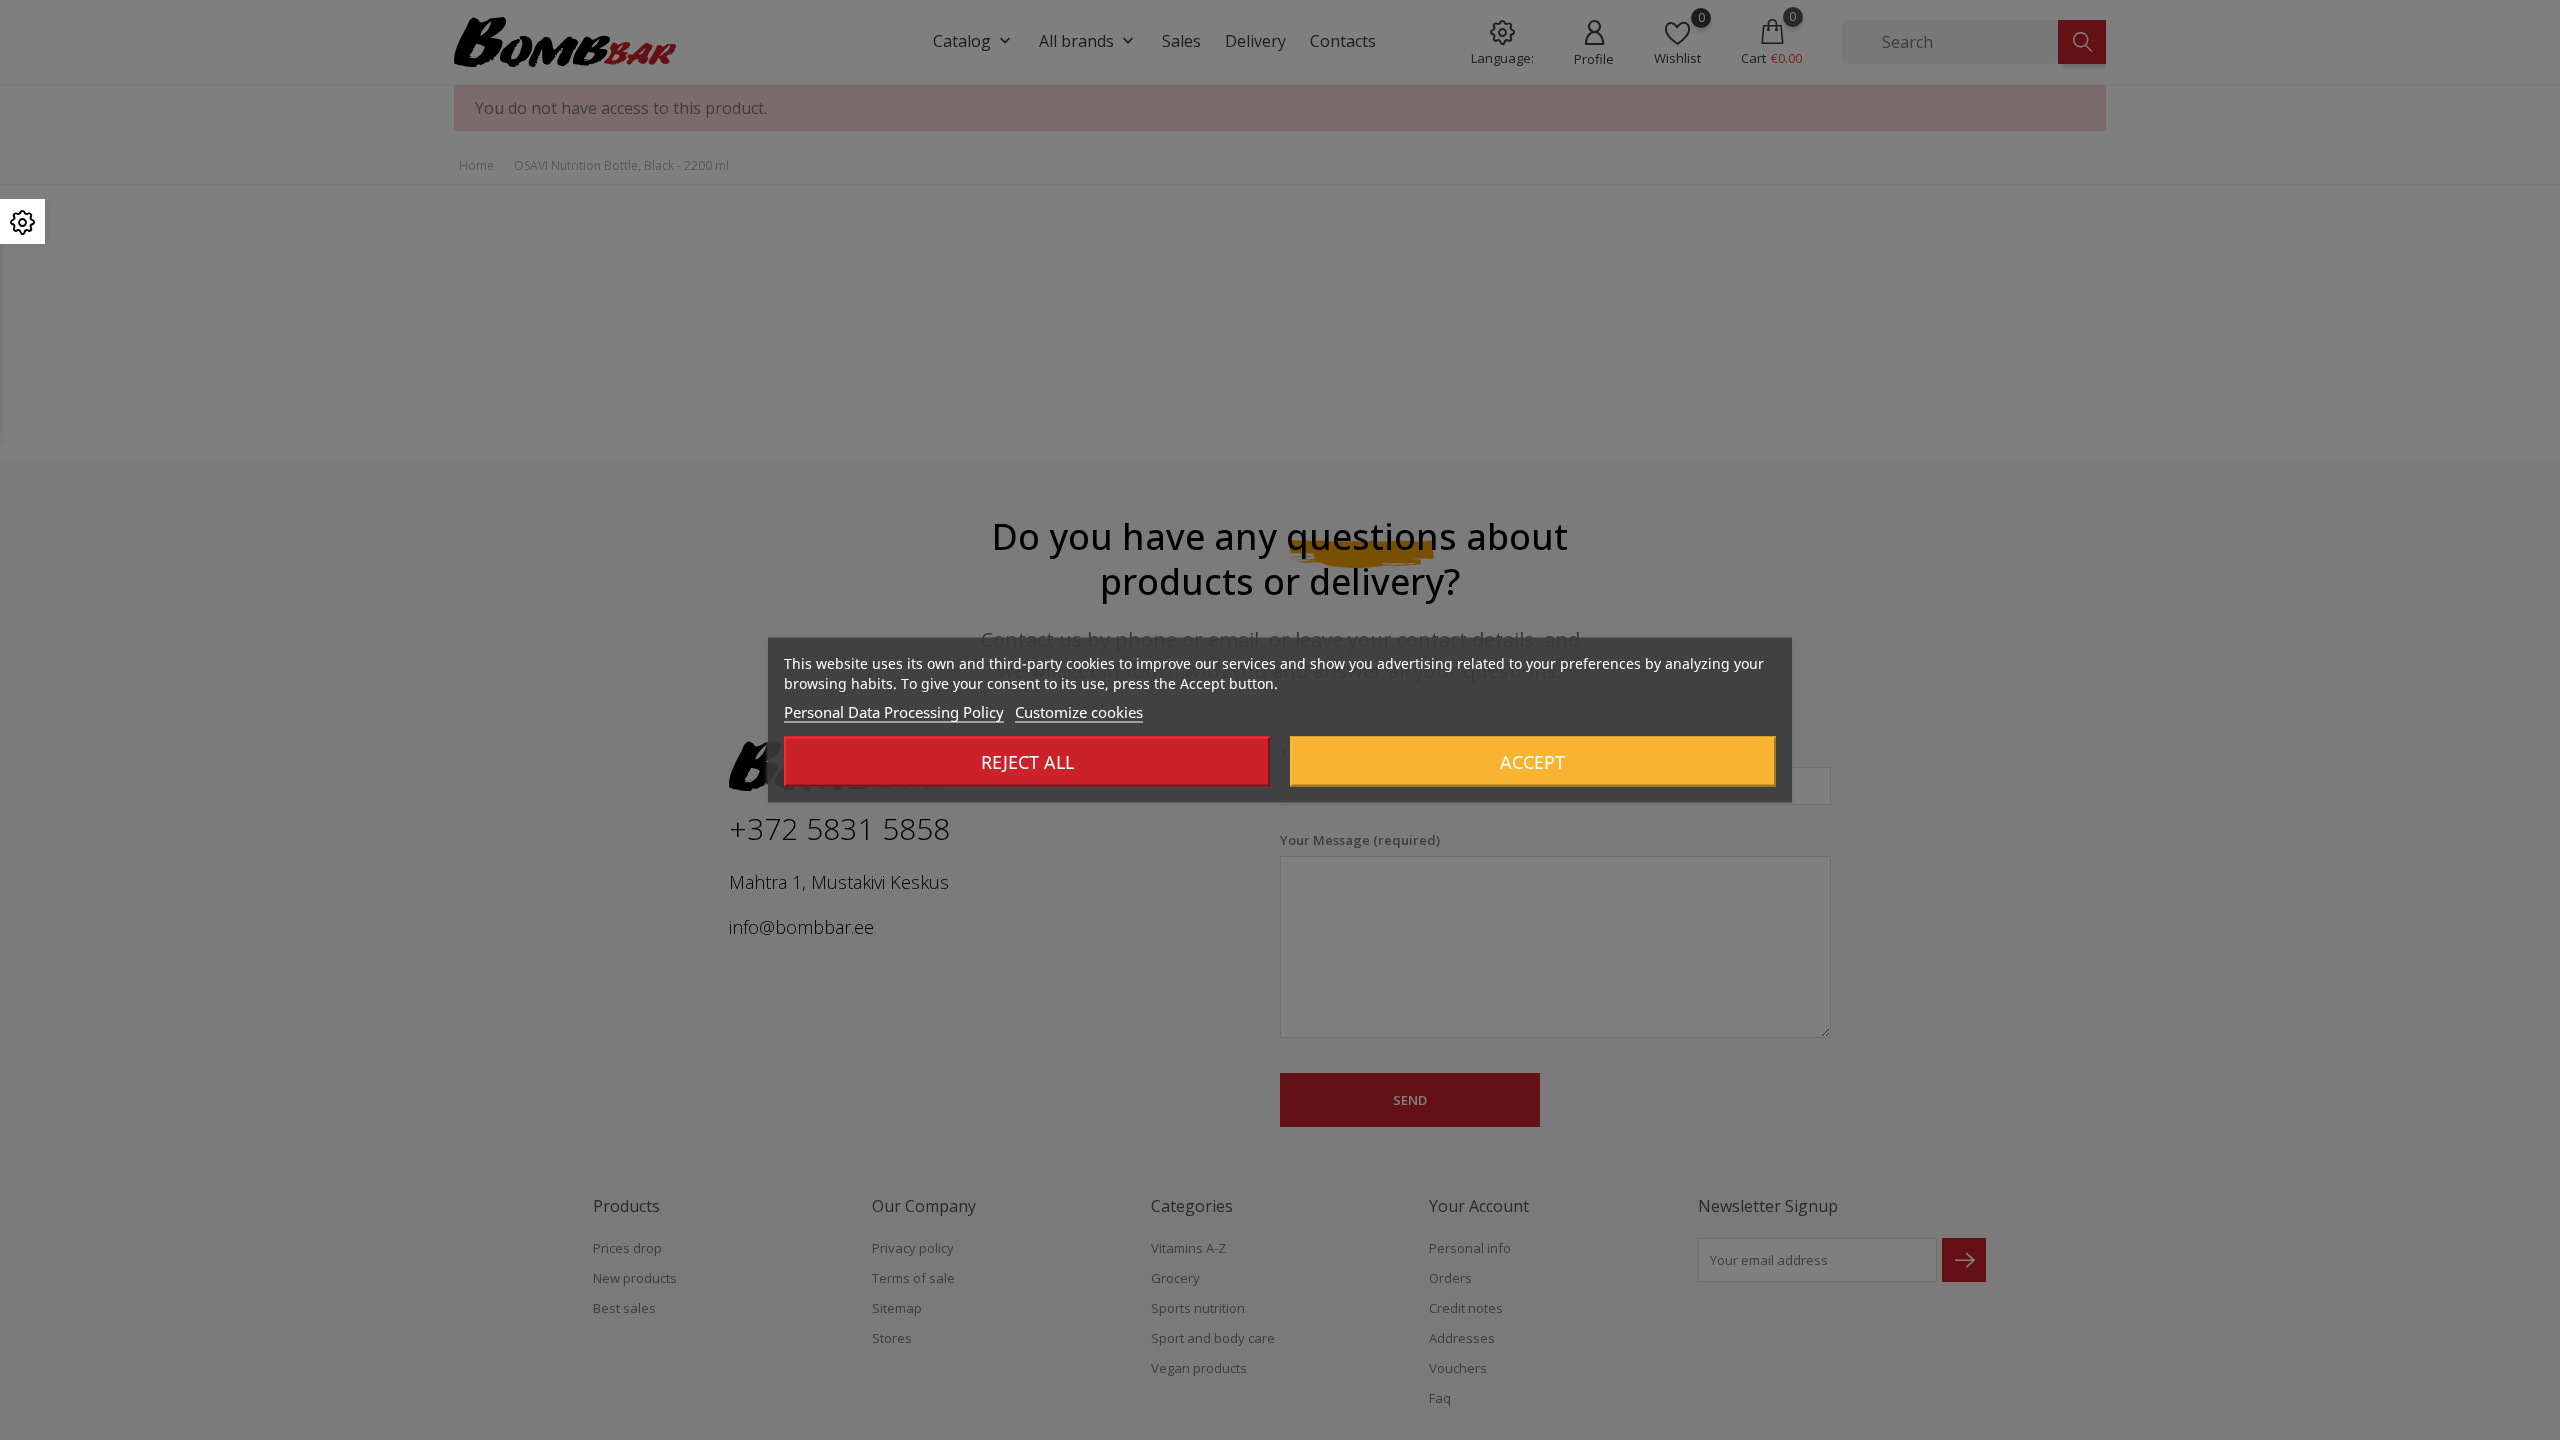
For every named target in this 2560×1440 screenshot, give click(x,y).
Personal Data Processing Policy (894, 712)
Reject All (1027, 762)
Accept (1532, 762)
